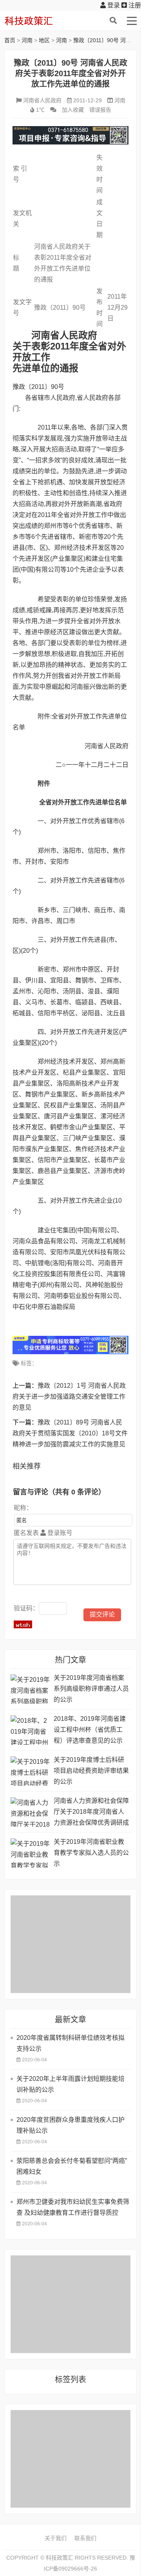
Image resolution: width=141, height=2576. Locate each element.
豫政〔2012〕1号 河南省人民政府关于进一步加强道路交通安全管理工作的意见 (69, 1397)
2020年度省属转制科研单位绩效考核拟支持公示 (70, 2043)
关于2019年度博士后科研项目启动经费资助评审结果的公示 (91, 1771)
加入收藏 (73, 110)
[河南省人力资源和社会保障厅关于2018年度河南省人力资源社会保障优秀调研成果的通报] (30, 1812)
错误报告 (100, 110)
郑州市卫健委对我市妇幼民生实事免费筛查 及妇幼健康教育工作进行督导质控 (73, 2207)
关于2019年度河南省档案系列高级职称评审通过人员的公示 (91, 1689)
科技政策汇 (42, 21)
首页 (10, 40)
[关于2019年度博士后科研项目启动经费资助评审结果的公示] (30, 1771)
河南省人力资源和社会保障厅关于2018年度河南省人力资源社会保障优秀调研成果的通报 (91, 1813)
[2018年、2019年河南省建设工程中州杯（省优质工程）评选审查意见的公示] (30, 1730)
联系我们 (85, 2538)
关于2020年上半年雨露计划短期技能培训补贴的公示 (70, 2084)
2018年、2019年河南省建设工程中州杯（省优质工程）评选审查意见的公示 (90, 1730)
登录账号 (59, 1533)
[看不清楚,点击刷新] (23, 1624)
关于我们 (56, 2538)
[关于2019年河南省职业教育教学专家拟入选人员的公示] (30, 1853)
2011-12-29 (88, 100)
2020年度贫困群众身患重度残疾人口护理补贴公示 (70, 2125)
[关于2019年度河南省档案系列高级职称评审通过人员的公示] (30, 1689)
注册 (134, 5)
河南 (27, 40)
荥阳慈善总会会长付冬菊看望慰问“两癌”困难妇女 (72, 2166)
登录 (113, 5)
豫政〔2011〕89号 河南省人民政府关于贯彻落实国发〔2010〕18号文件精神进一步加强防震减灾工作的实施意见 (70, 1433)
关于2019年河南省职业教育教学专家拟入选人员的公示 (91, 1853)
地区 (44, 40)
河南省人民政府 (42, 100)
